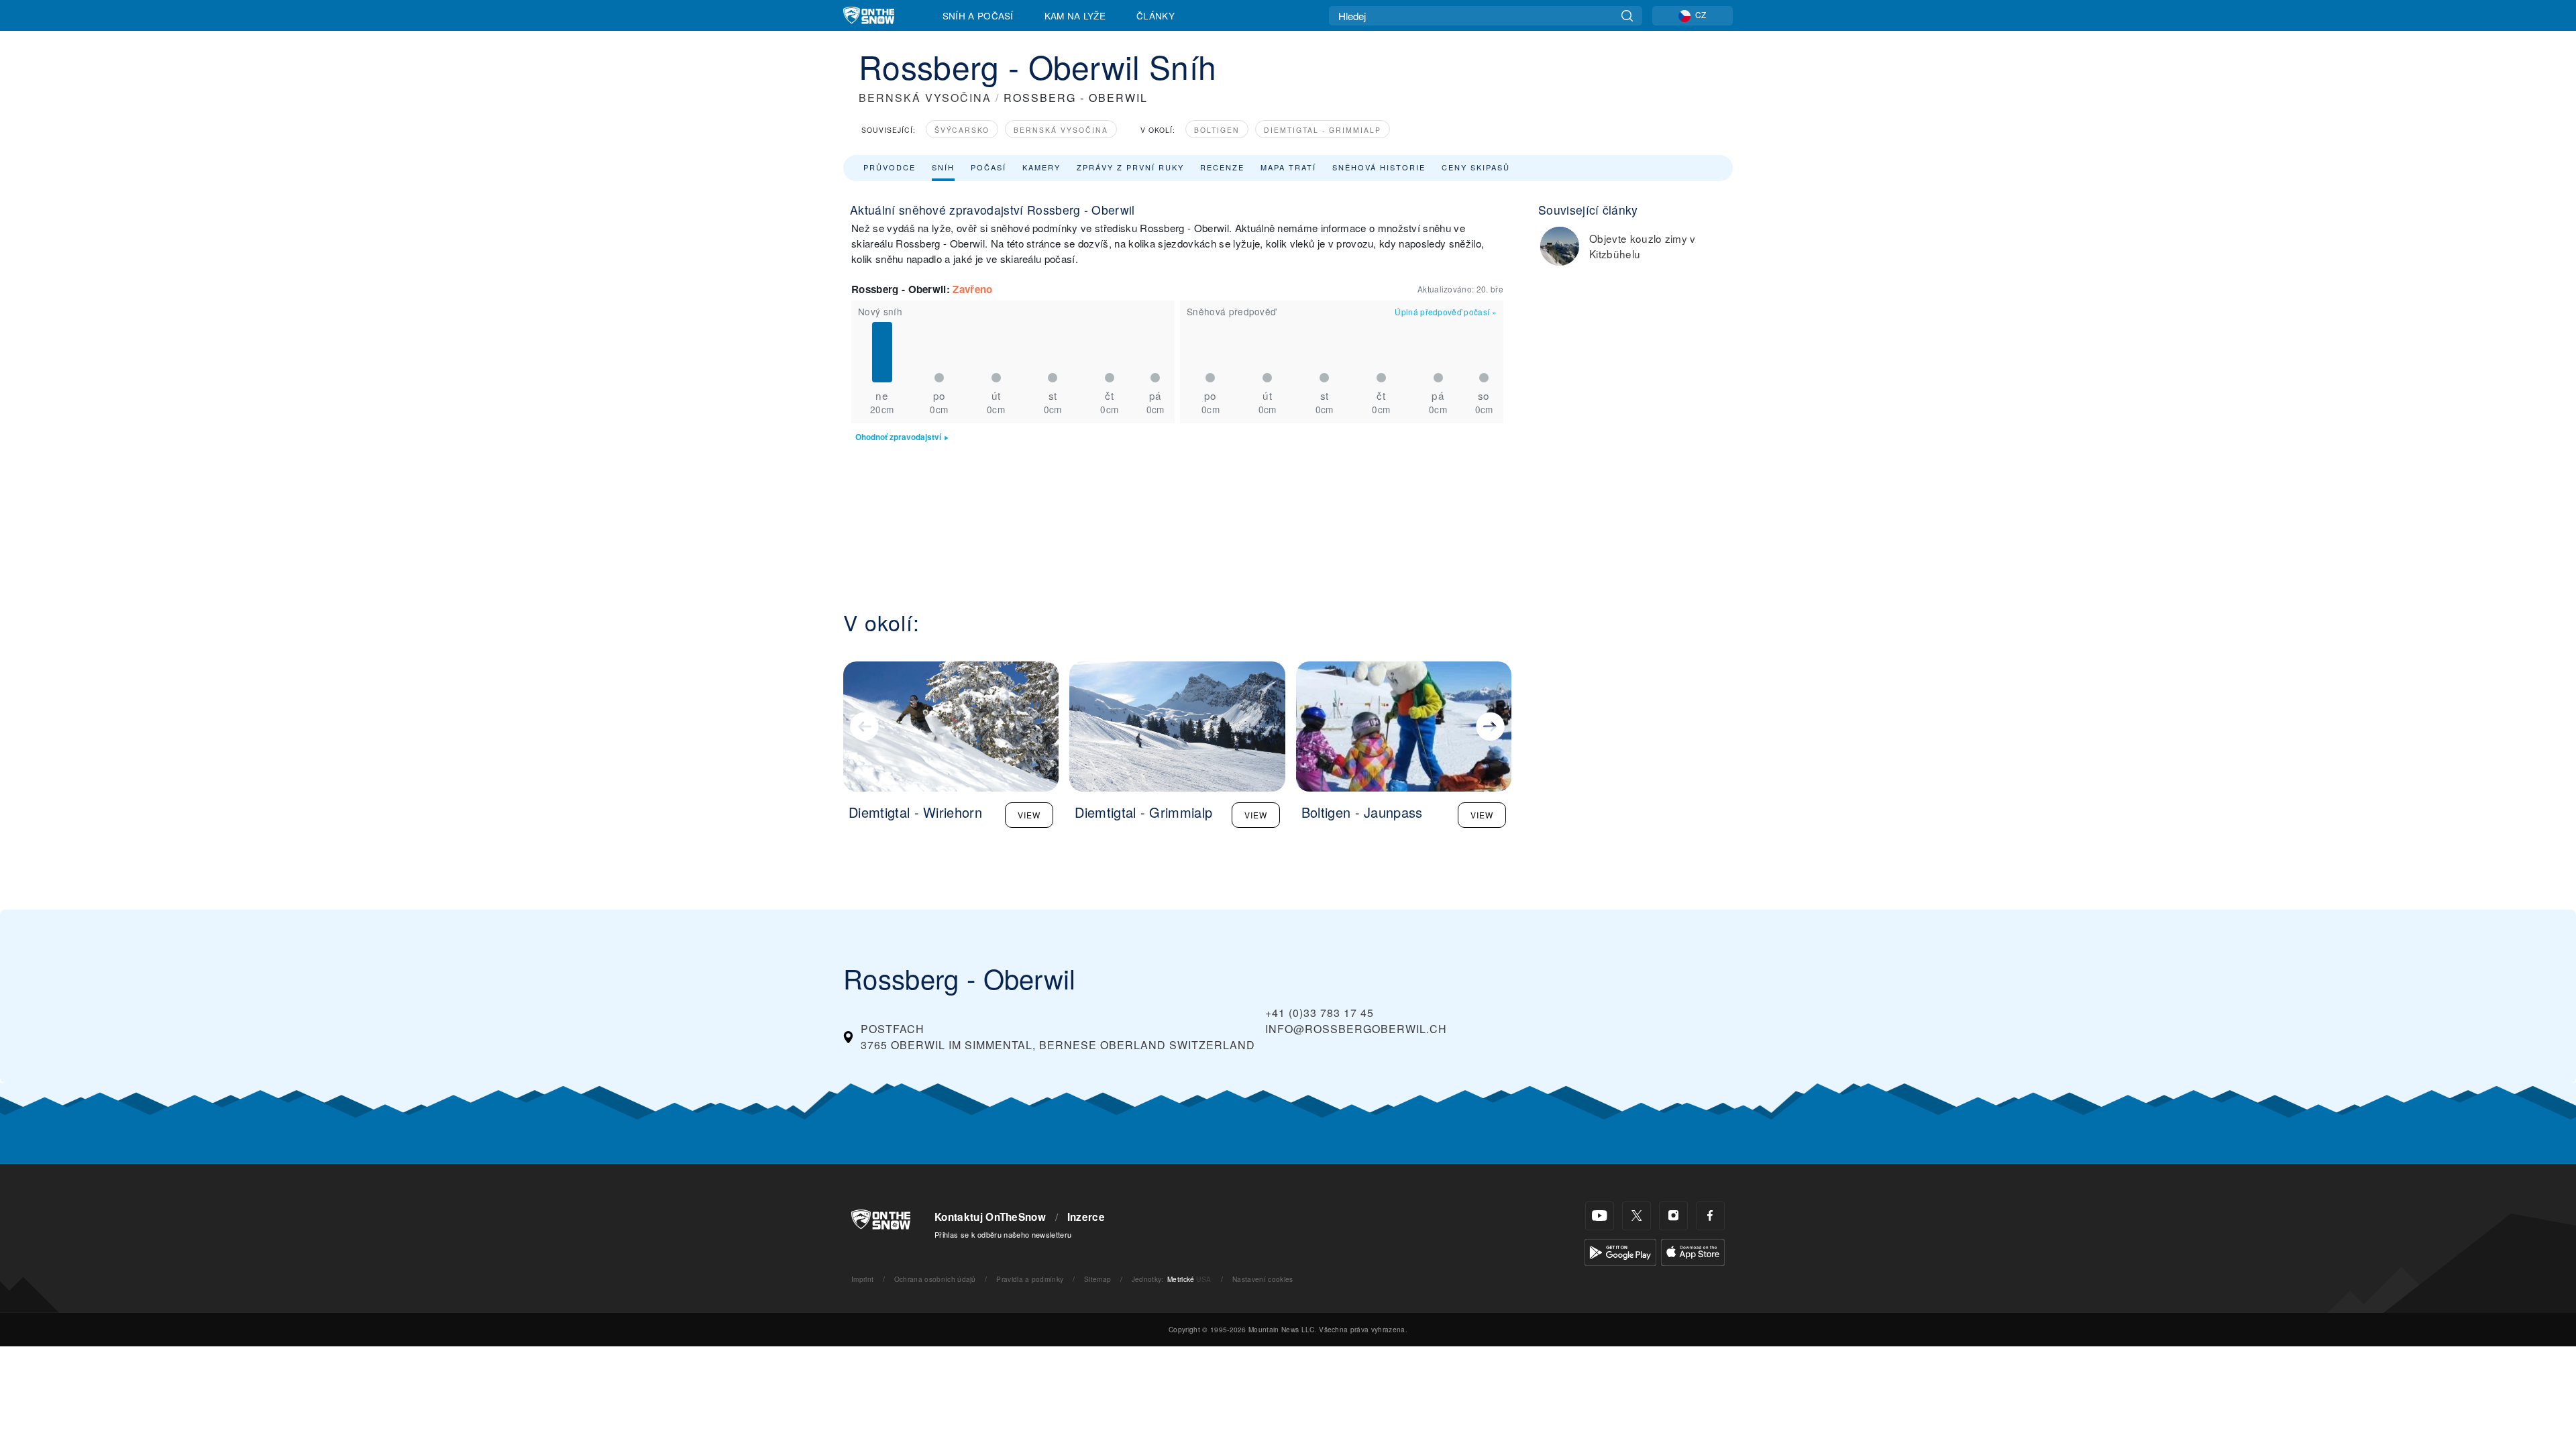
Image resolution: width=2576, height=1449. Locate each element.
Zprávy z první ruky (1130, 167)
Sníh (943, 167)
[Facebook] (1710, 1216)
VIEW (1029, 815)
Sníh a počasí (978, 15)
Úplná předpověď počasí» (1446, 312)
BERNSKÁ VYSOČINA (925, 98)
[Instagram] (1673, 1216)
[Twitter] (1636, 1216)
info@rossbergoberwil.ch (1356, 1029)
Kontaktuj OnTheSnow (990, 1217)
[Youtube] (1600, 1216)
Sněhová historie (1379, 167)
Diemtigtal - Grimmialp (1323, 130)
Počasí (988, 167)
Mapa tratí (1288, 167)
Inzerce (1086, 1217)
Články (1156, 15)
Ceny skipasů (1476, 167)
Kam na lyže (1075, 15)
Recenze (1222, 167)
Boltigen (1217, 130)
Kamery (1041, 167)
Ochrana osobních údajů (935, 1279)
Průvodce (890, 167)
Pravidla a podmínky (1030, 1279)
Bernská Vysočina (1061, 130)
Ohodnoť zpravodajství (898, 437)
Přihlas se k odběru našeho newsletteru (1003, 1234)
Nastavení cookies (1263, 1279)
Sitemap (1097, 1279)
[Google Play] (1620, 1251)
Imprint (862, 1279)
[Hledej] (1627, 16)
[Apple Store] (1693, 1251)
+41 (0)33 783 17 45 (1320, 1013)
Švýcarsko (962, 130)
